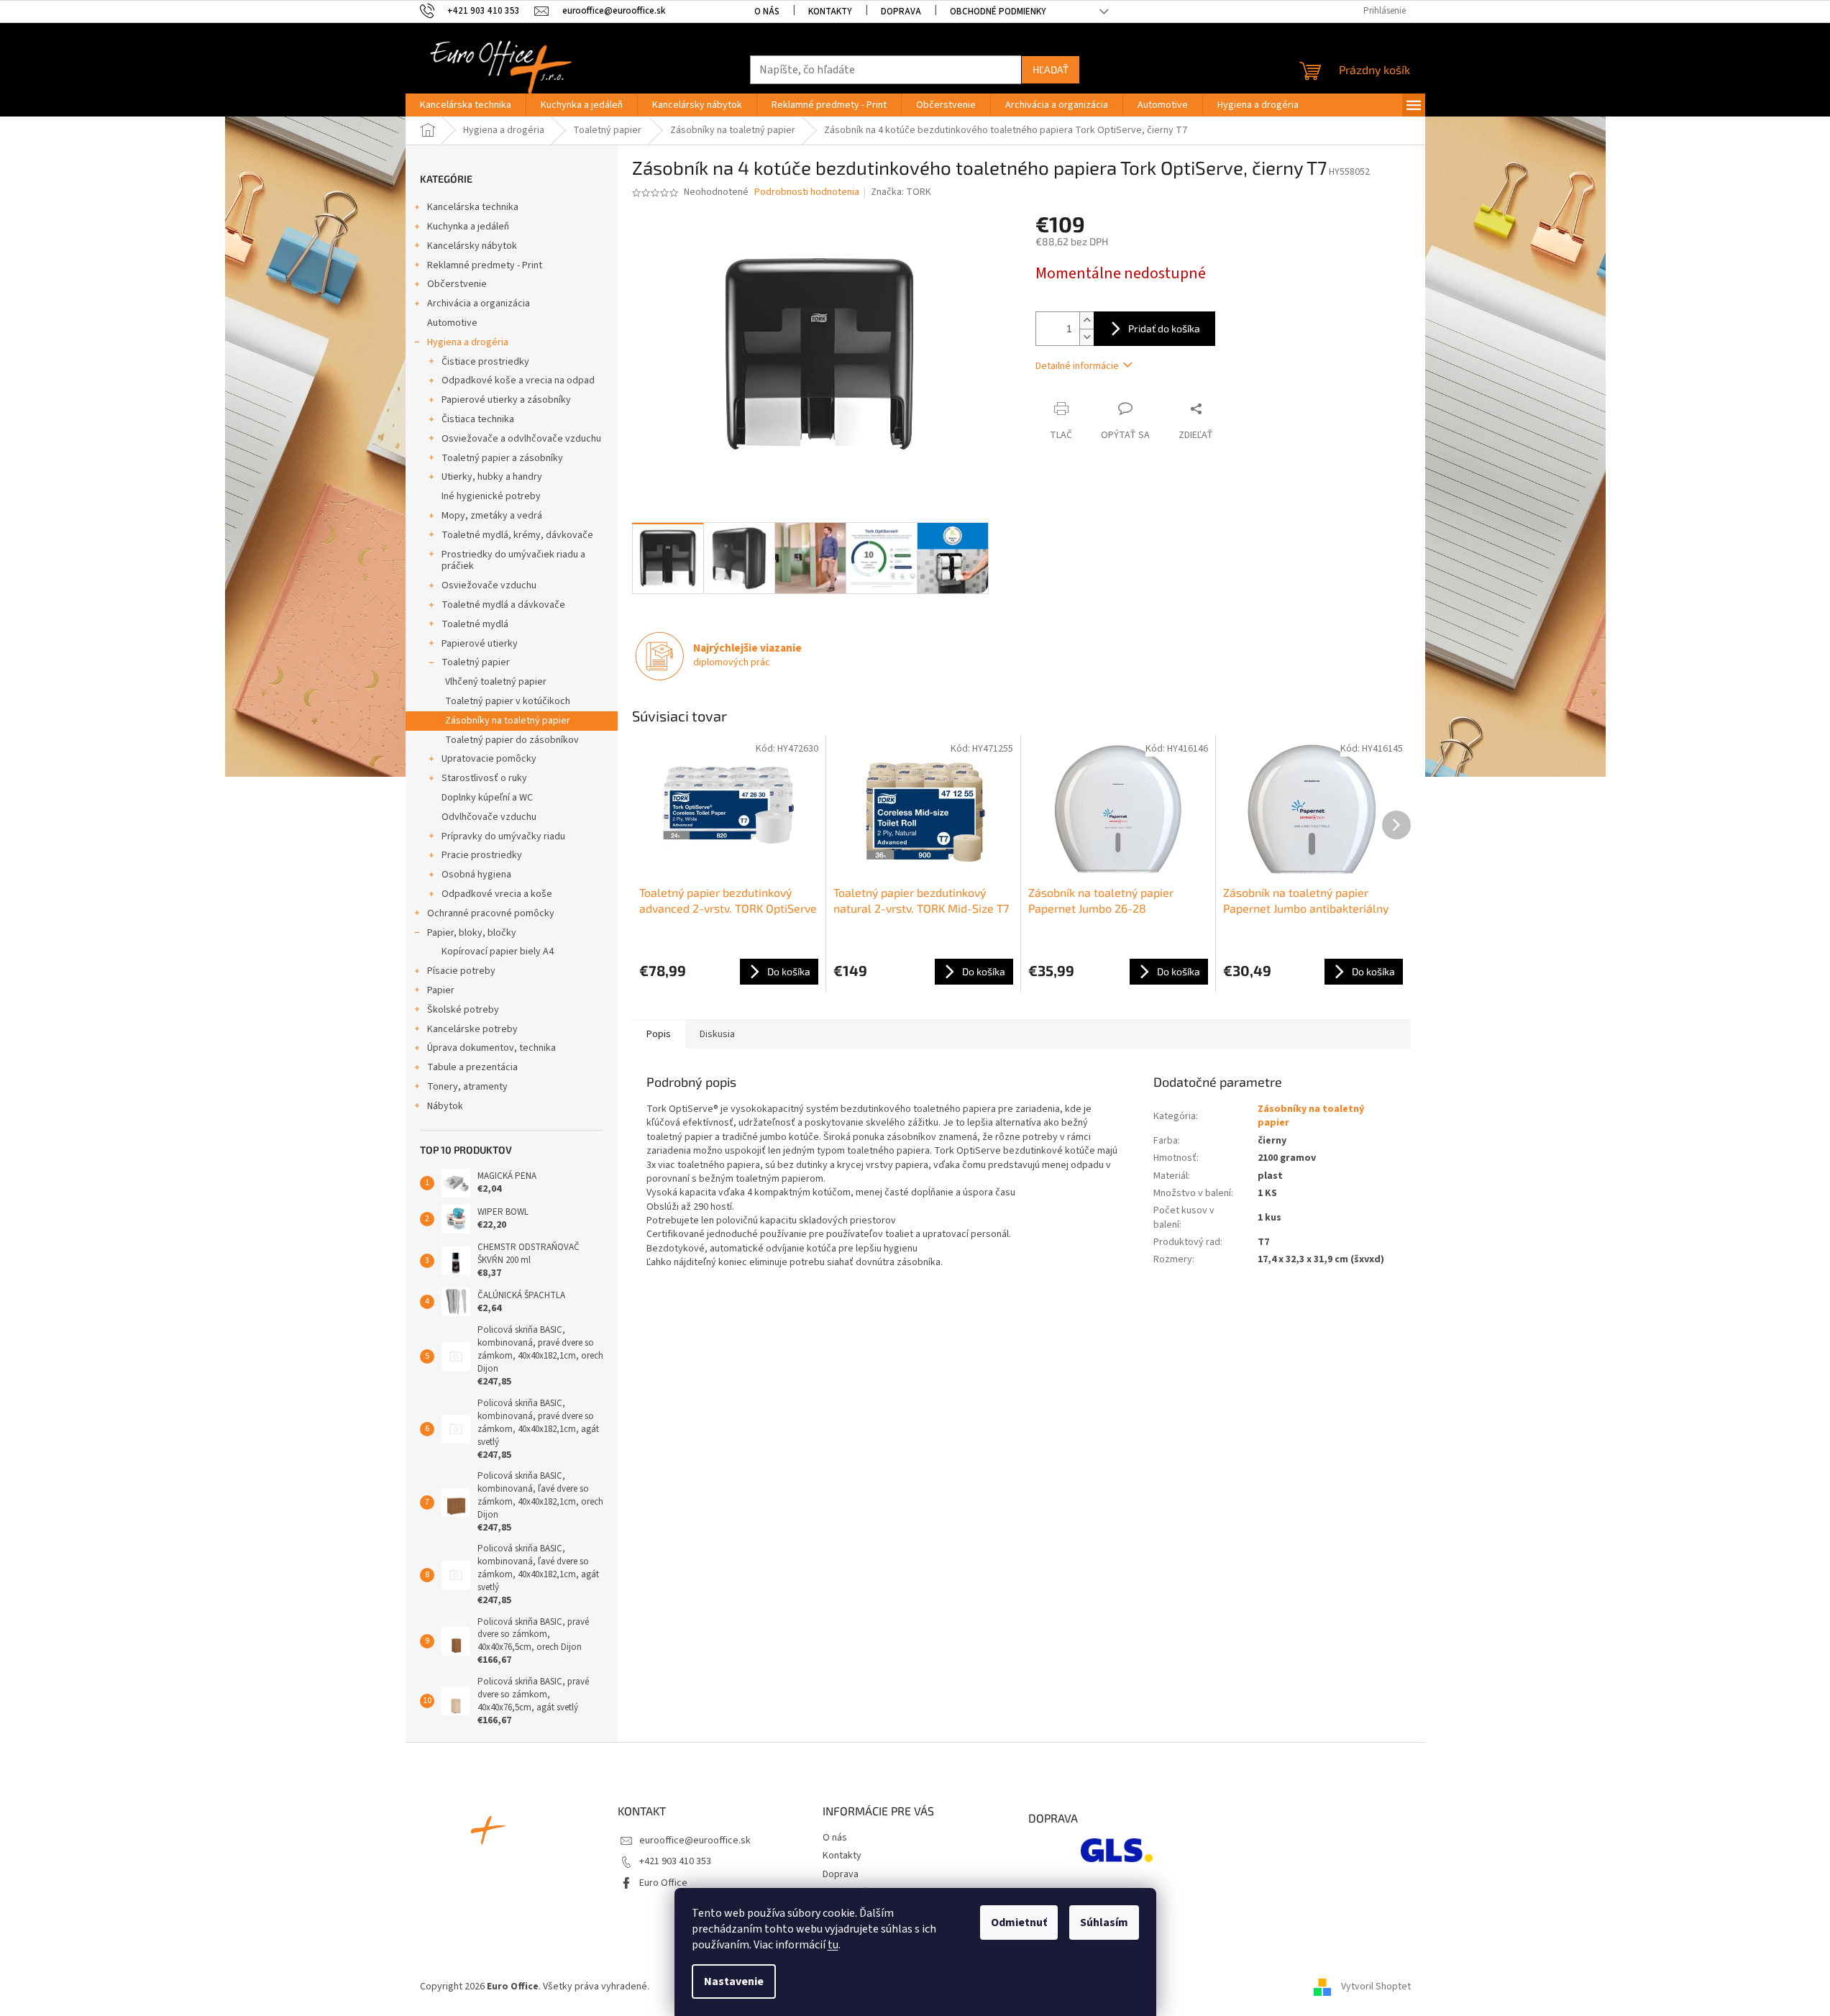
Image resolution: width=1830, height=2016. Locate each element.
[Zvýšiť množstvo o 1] (1086, 320)
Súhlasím (1104, 1923)
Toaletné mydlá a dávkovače (503, 605)
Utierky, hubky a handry (492, 477)
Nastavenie (734, 1981)
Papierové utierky (480, 644)
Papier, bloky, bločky (472, 933)
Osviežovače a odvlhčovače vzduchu (521, 439)
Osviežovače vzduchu (489, 585)
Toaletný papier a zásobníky (502, 458)
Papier (441, 990)
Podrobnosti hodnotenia (807, 192)
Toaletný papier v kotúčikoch (508, 701)
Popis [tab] (659, 1034)
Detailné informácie (1077, 366)
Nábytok (445, 1106)
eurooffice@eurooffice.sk (695, 1841)
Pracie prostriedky (482, 855)
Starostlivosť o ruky (484, 778)
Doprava (901, 12)
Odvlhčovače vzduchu (489, 817)
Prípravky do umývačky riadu (503, 836)
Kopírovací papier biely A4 (498, 952)
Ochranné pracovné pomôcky (491, 913)
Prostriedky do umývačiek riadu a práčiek (513, 561)
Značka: (901, 192)
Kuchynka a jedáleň (468, 227)
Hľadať (1051, 69)
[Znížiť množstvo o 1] (1086, 337)
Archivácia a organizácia (479, 304)
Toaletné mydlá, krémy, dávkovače (517, 535)
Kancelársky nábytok (472, 246)
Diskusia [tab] (717, 1034)
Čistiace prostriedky (485, 362)
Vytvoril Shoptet (1376, 1987)
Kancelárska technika (473, 207)
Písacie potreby (461, 971)
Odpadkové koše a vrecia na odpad (518, 380)
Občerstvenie (457, 284)
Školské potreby (463, 1010)
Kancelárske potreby (472, 1029)
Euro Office (663, 1883)
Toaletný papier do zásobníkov (512, 740)
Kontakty (830, 12)
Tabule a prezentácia (472, 1067)
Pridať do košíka (1164, 328)
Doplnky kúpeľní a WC (487, 798)
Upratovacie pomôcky (489, 759)
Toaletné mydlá (475, 624)
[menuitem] (466, 105)
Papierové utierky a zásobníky (506, 400)
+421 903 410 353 (675, 1861)
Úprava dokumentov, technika (491, 1048)
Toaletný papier (476, 662)
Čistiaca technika (478, 419)
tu (833, 1945)
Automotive (452, 323)
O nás (767, 12)
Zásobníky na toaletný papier (508, 721)
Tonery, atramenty (467, 1087)
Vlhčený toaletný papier (496, 682)
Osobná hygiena (476, 875)
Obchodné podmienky (998, 12)
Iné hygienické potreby (491, 496)
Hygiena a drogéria (468, 342)
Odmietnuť (1019, 1923)
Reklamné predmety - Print (485, 265)
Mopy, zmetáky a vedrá (492, 516)
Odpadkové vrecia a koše (497, 894)
